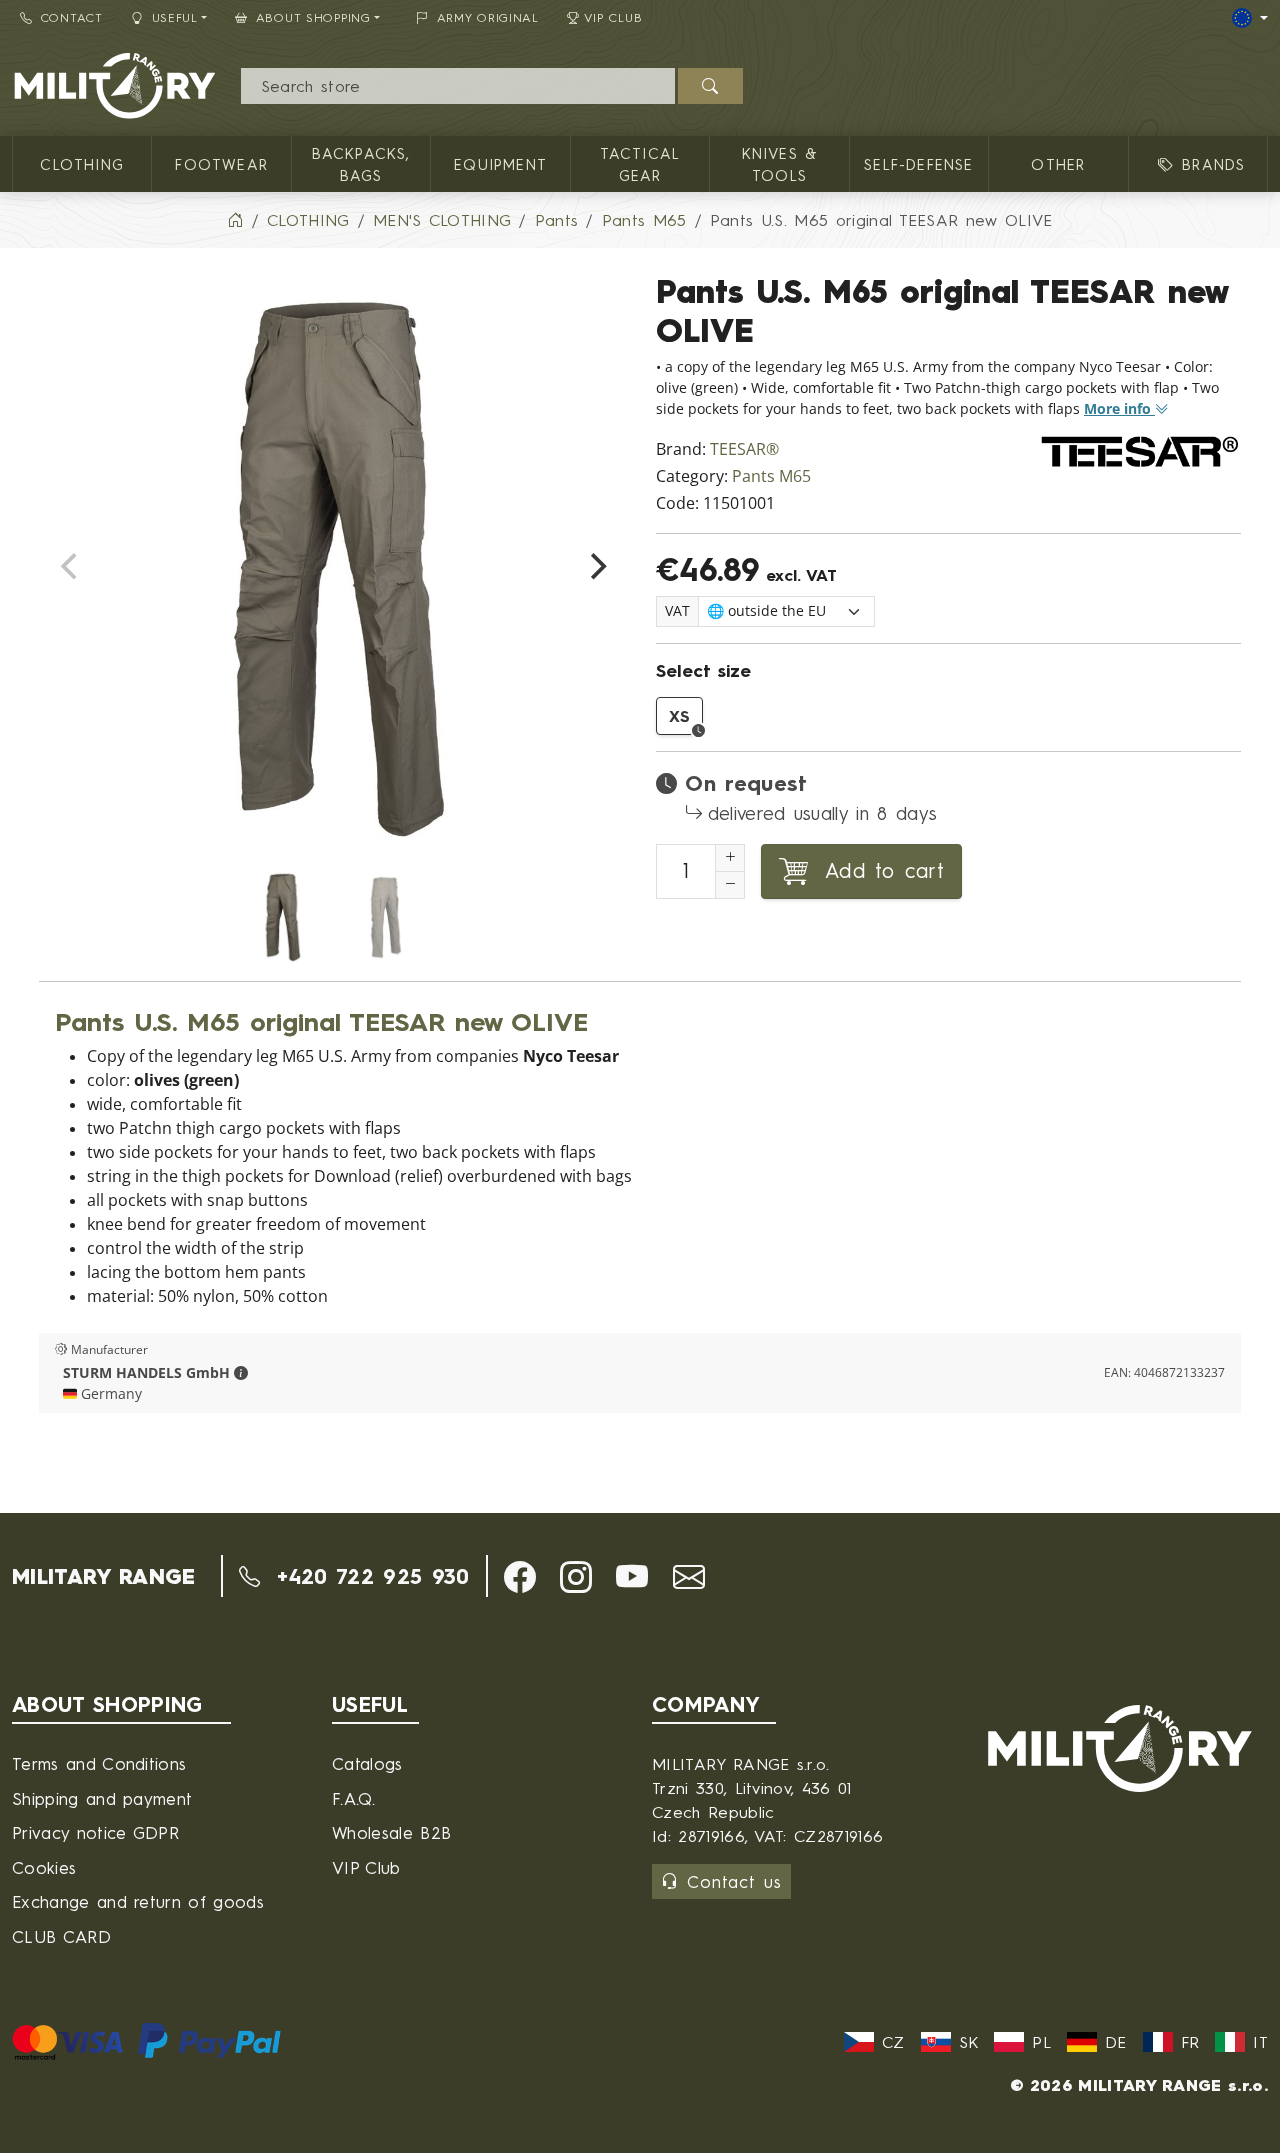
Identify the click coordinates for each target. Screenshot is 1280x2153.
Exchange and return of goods (138, 1901)
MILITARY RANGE (103, 1576)
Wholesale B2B (391, 1832)
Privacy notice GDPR (95, 1832)
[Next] (596, 567)
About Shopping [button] (313, 17)
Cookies (44, 1867)
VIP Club (613, 17)
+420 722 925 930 (368, 1576)
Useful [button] (175, 17)
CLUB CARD (61, 1936)
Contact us (734, 1881)
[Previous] (71, 567)
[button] (241, 1373)
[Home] (235, 220)
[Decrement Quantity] (730, 885)
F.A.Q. (353, 1798)
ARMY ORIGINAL (488, 17)
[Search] (710, 86)
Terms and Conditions (99, 1763)
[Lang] (1250, 18)
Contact (72, 17)
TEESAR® (744, 449)
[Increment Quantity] (730, 858)
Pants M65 (771, 476)
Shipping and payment (102, 1798)
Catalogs (367, 1763)
